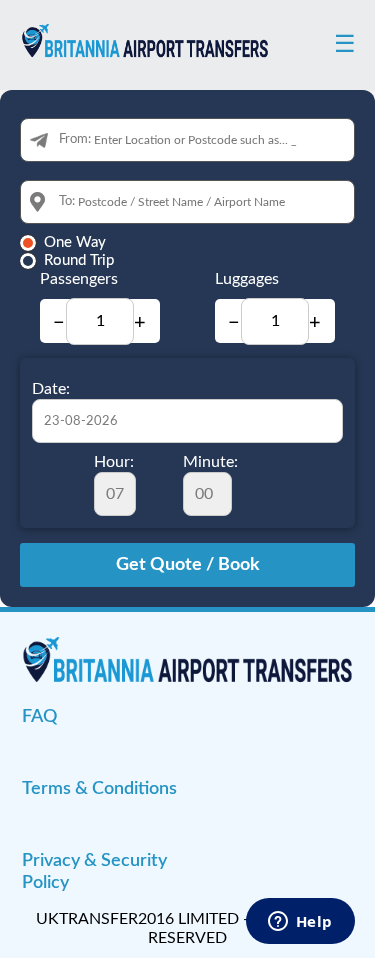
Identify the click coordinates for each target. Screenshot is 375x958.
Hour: (114, 462)
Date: (51, 389)
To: (67, 201)
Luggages (247, 279)
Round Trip (79, 260)
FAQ (39, 717)
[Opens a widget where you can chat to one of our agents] (300, 923)
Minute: (210, 462)
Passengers (79, 279)
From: (75, 139)
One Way (75, 242)
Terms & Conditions (99, 789)
